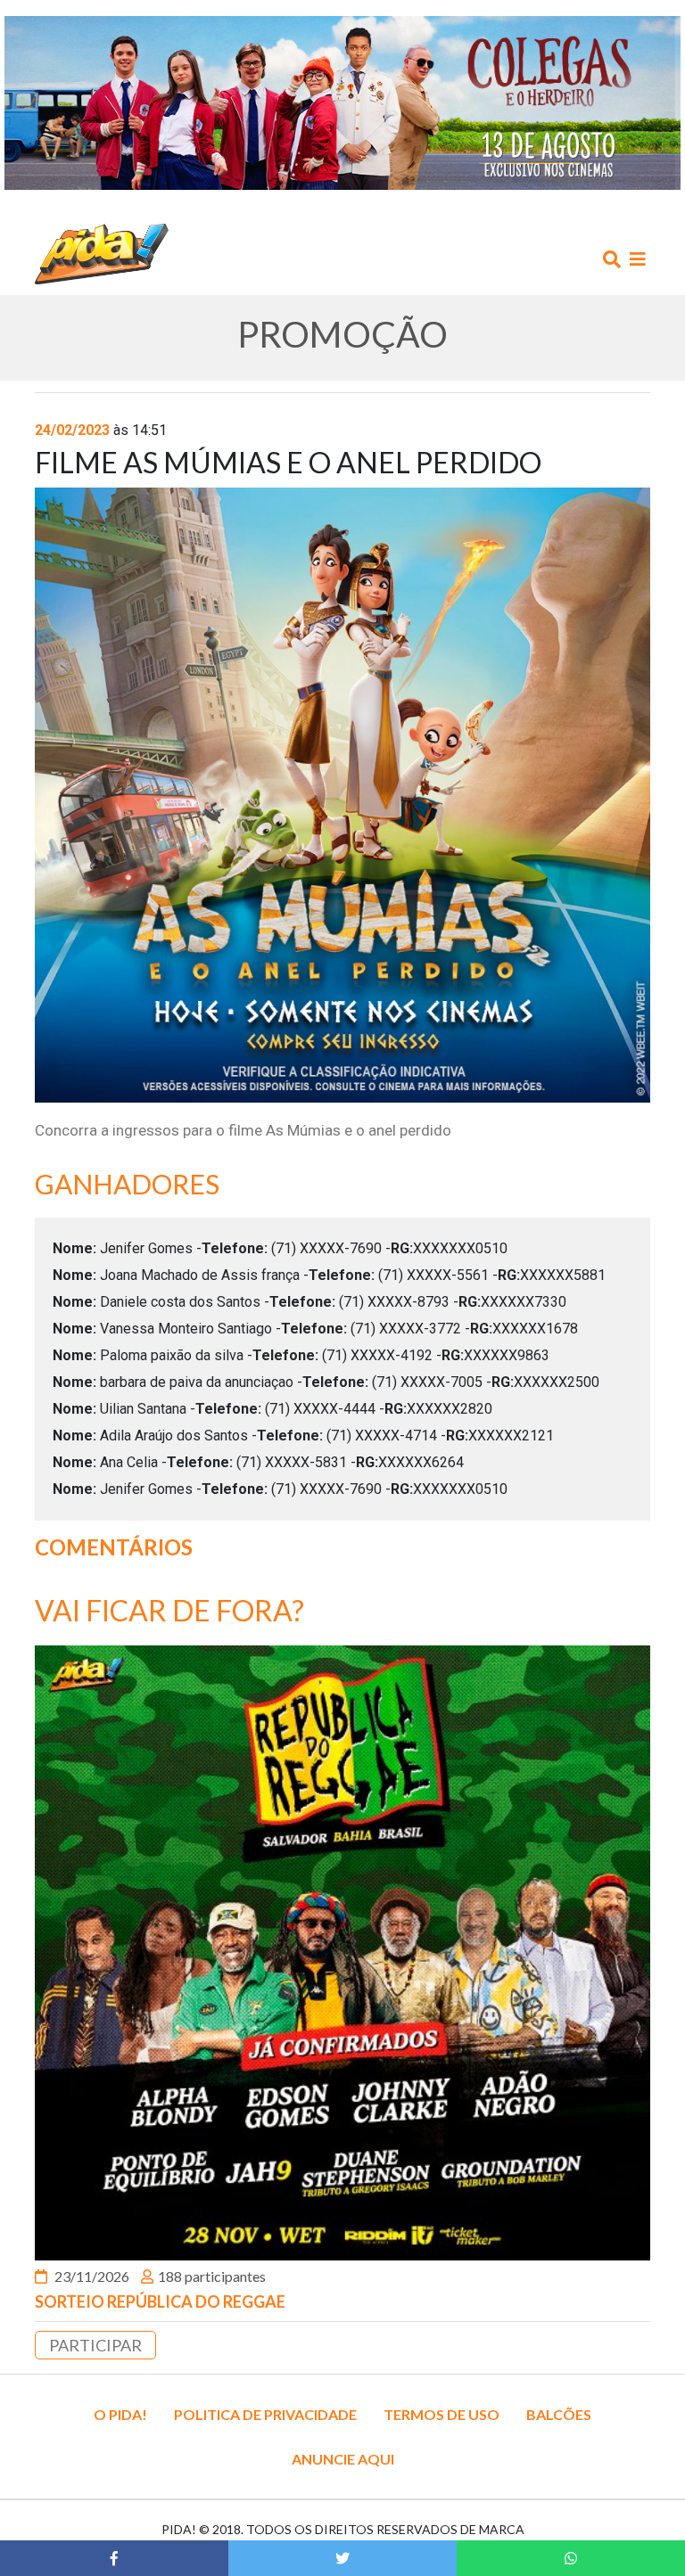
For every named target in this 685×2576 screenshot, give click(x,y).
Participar (95, 2345)
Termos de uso (442, 2414)
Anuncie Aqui (343, 2459)
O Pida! (120, 2414)
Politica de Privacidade (265, 2414)
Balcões (559, 2414)
